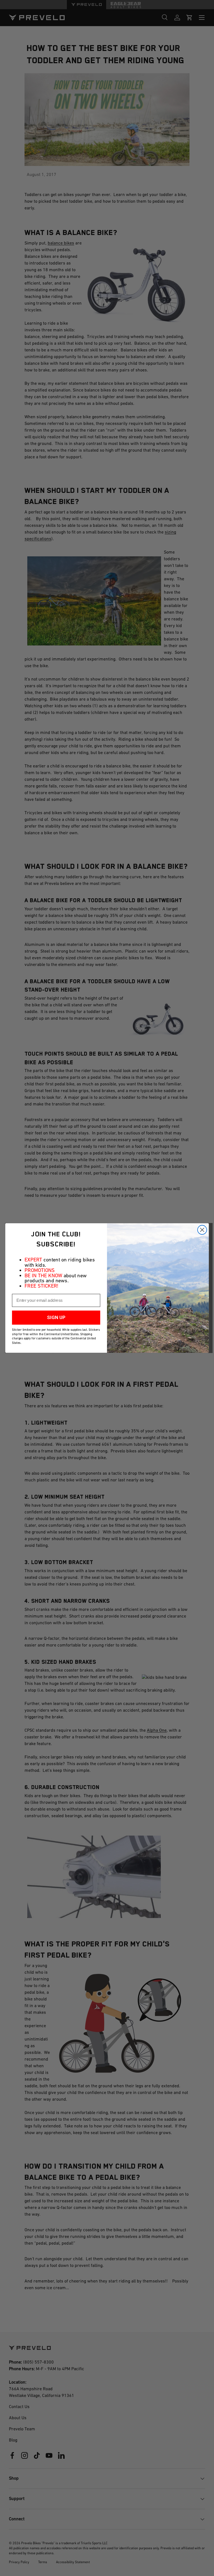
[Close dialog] (202, 1230)
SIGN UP (56, 1318)
